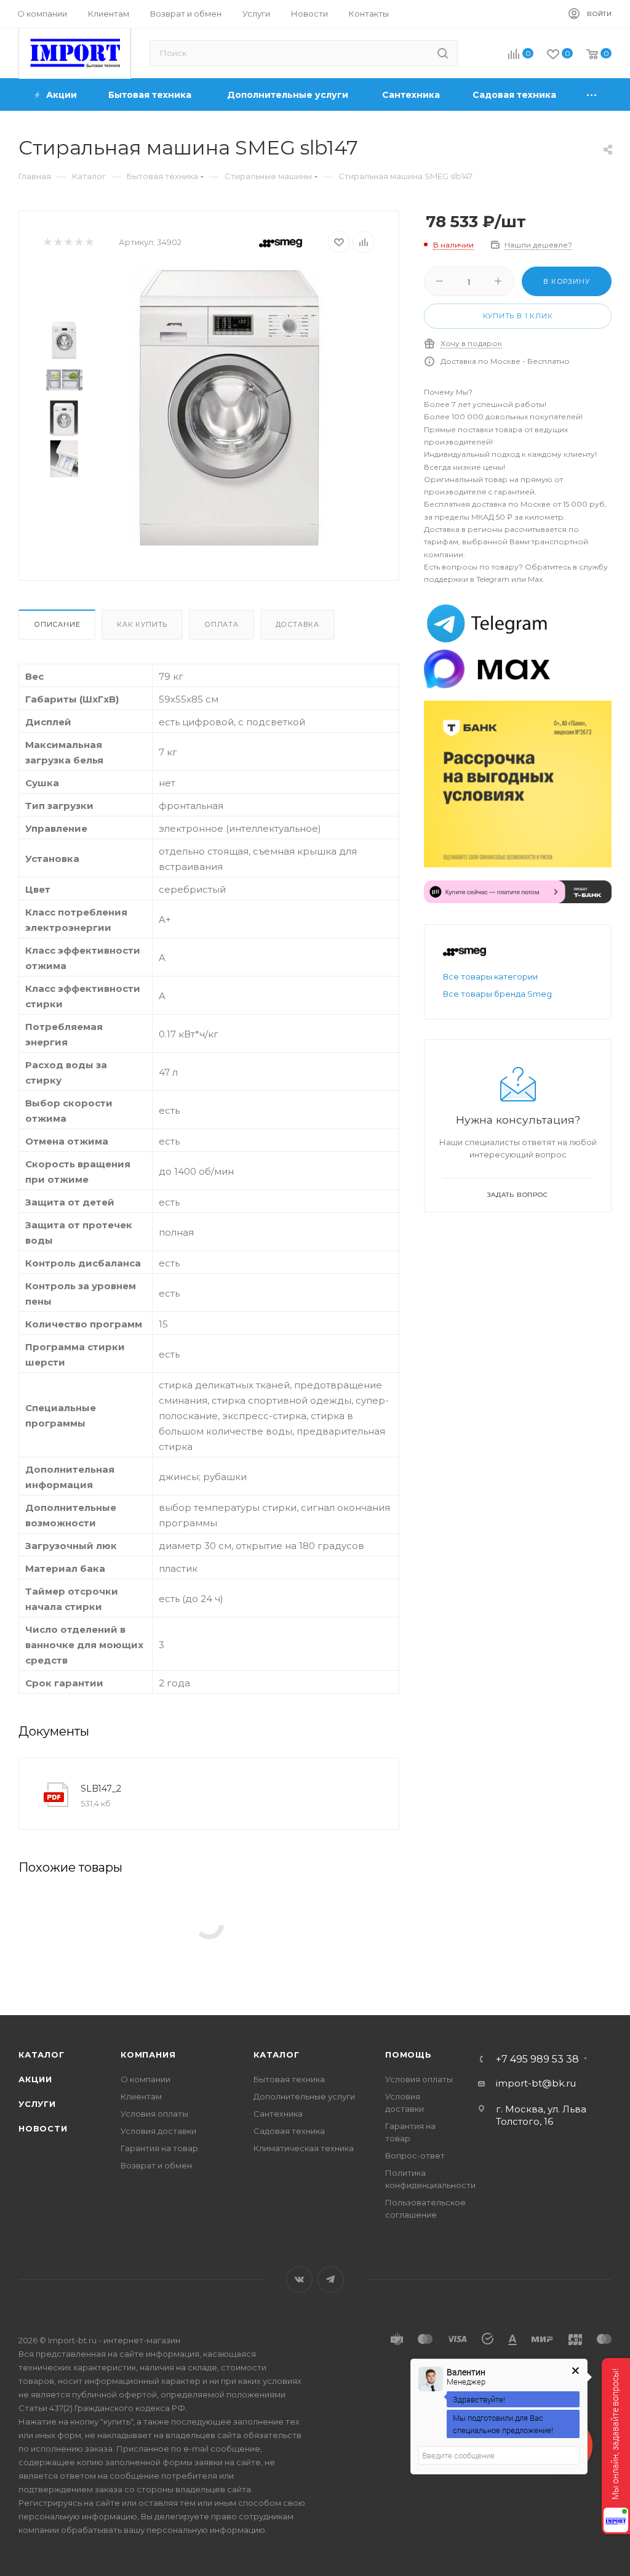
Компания (148, 2055)
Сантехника (278, 2114)
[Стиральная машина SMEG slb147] (229, 407)
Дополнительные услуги (304, 2096)
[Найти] (443, 53)
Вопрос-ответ (415, 2155)
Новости (43, 2128)
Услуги (37, 2104)
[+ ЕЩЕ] (592, 95)
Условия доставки (158, 2131)
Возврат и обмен (156, 2165)
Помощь (409, 2055)
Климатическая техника (304, 2148)
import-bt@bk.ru (536, 2083)
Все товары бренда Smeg (497, 994)
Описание (57, 624)
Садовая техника (289, 2131)
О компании (146, 2079)
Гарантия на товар (159, 2148)
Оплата (221, 624)
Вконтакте (299, 2280)
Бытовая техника (289, 2079)
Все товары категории (490, 976)
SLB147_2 (101, 1789)
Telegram (331, 2280)
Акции (35, 2079)
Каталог (42, 2055)
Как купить (142, 624)
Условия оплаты (154, 2114)
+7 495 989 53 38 (537, 2059)
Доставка (297, 624)
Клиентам (141, 2096)
